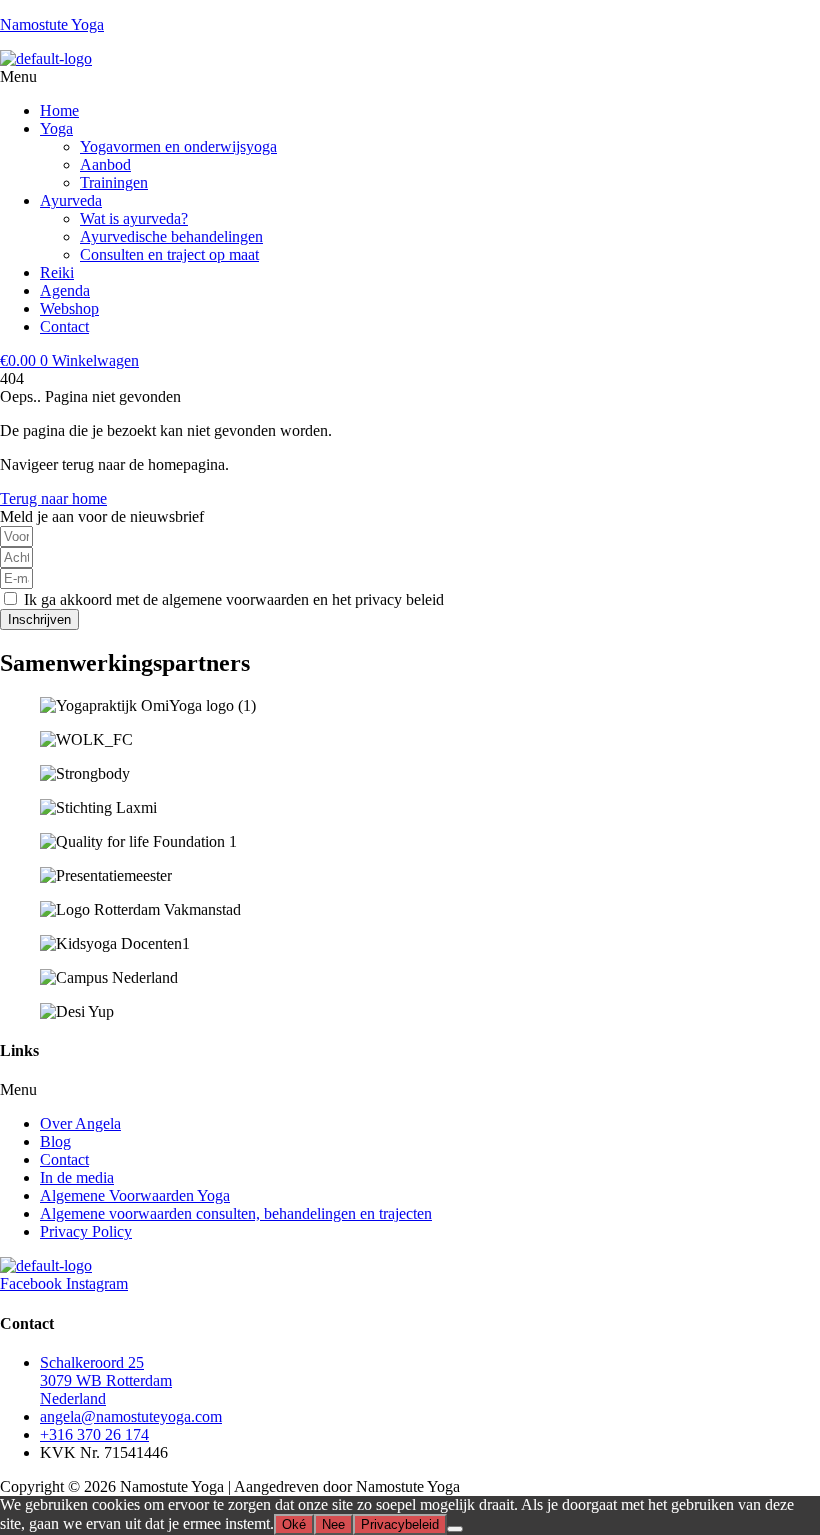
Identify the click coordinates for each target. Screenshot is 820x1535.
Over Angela (80, 1123)
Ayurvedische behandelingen (171, 236)
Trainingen (114, 182)
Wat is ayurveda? (134, 218)
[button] (410, 77)
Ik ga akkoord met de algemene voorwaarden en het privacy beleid (234, 599)
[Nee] (455, 1529)
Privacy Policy (86, 1231)
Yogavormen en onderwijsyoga (178, 146)
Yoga (56, 128)
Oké (294, 1524)
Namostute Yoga (52, 24)
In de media (77, 1177)
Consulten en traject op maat (169, 254)
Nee (333, 1524)
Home (59, 110)
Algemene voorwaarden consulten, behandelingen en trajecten (236, 1213)
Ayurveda (71, 200)
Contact (64, 326)
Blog (55, 1141)
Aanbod (105, 164)
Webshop (69, 308)
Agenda (65, 290)
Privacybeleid (400, 1524)
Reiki (57, 272)
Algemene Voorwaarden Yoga (135, 1195)
